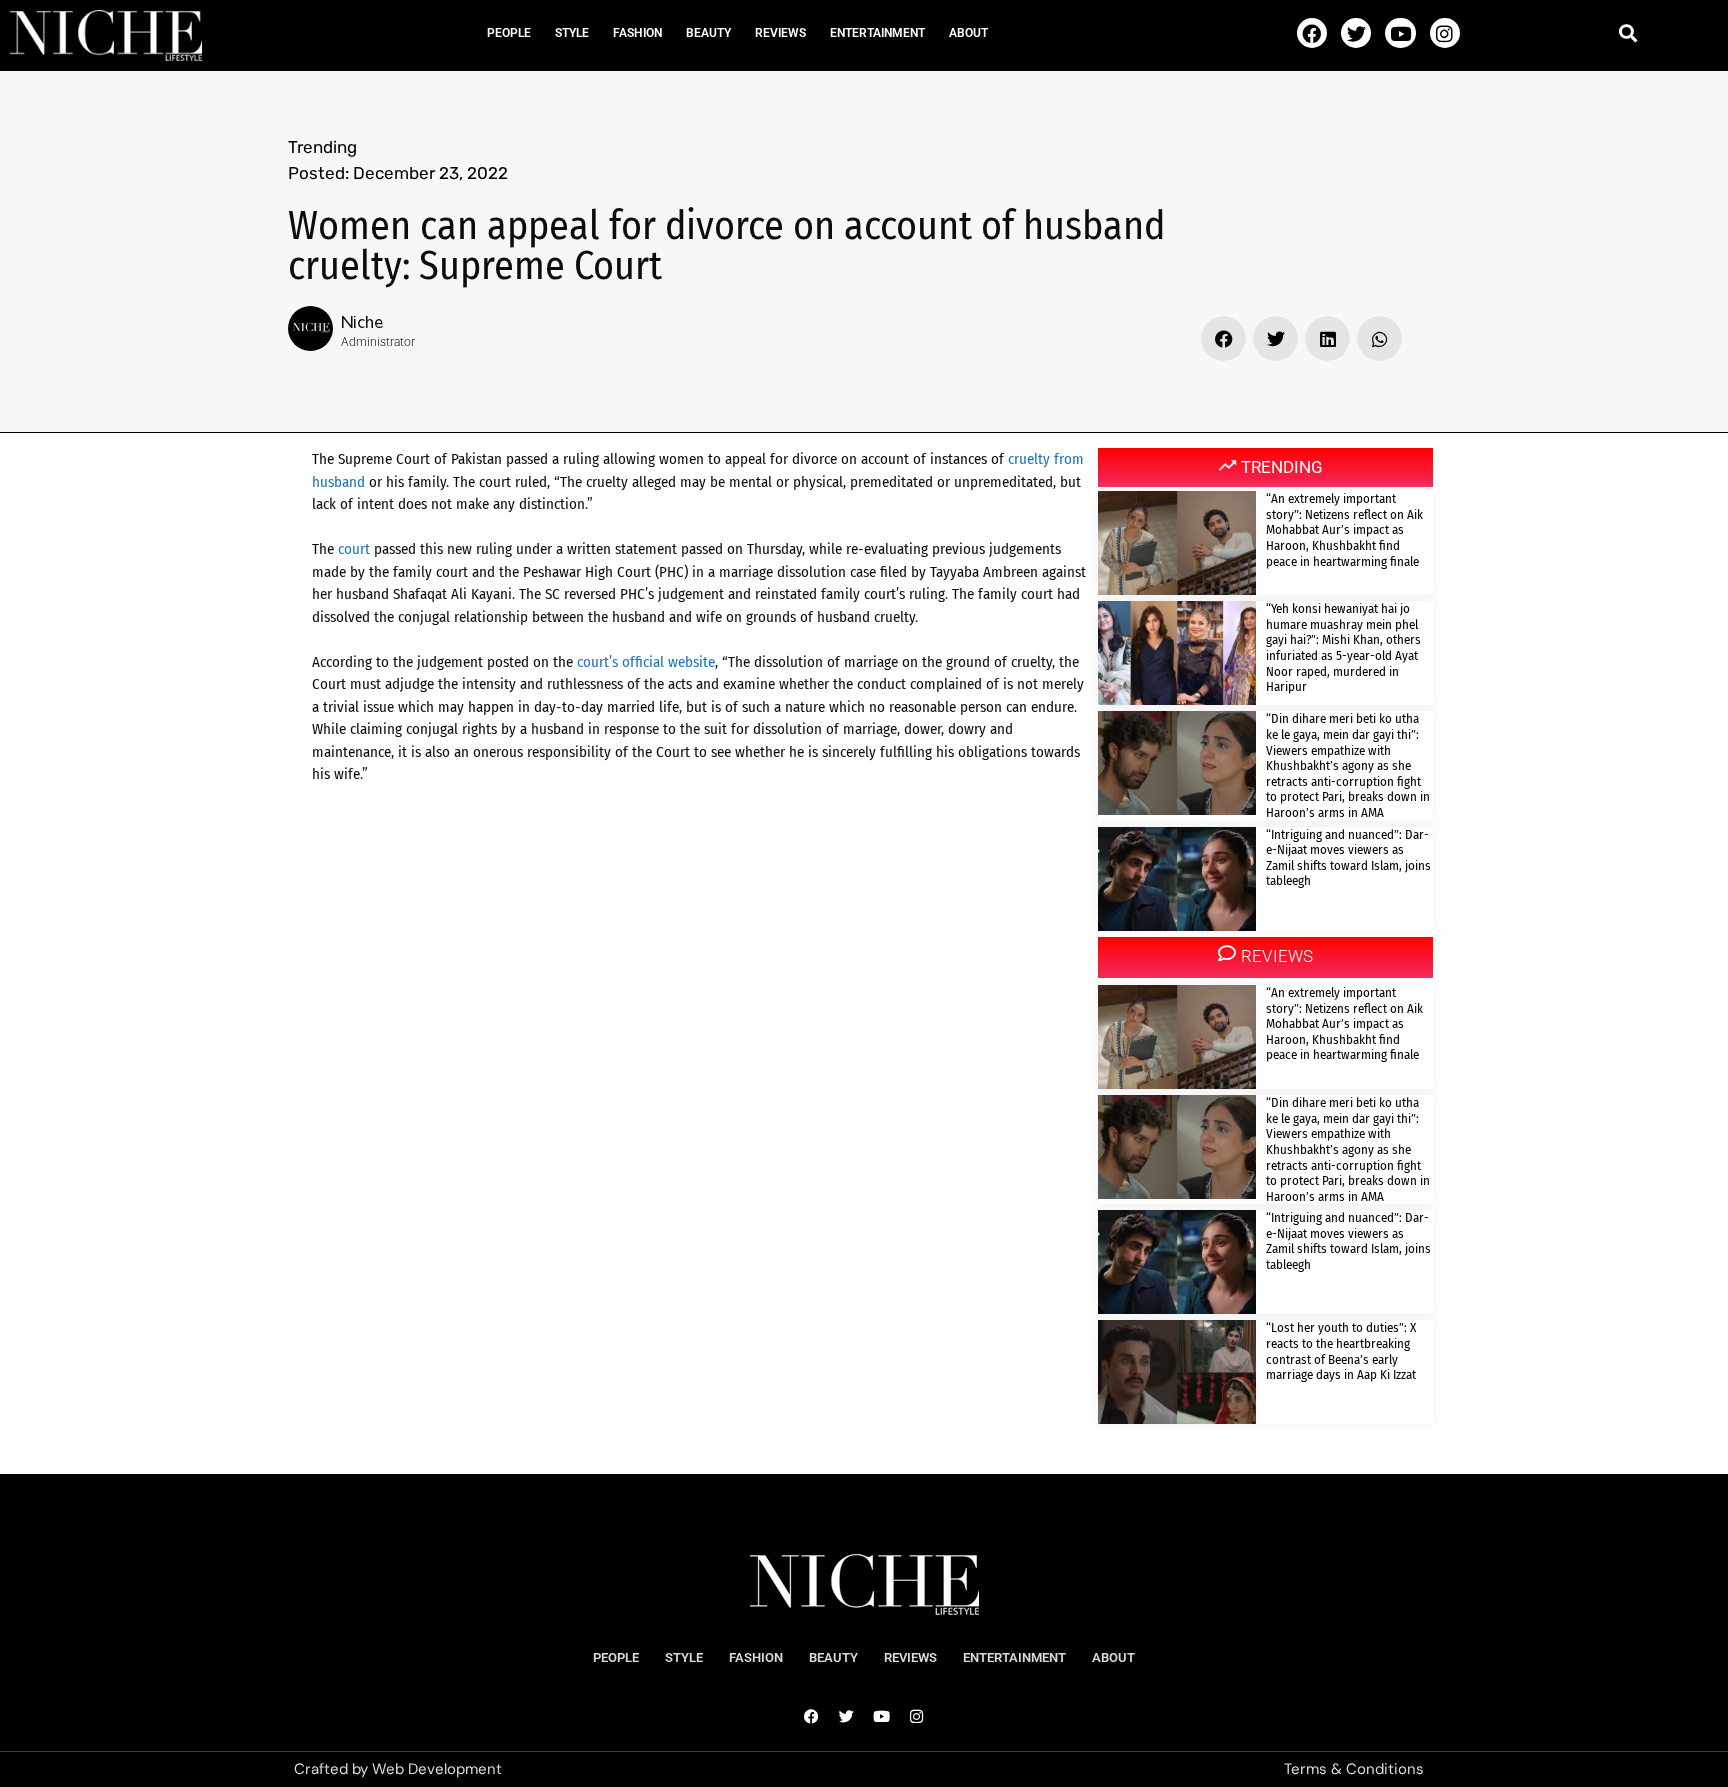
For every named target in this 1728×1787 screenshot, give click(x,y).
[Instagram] (1445, 33)
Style (572, 33)
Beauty (708, 33)
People (509, 33)
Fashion (637, 33)
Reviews (780, 33)
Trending (322, 147)
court (354, 549)
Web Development (437, 1769)
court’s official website (646, 662)
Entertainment (877, 33)
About (968, 33)
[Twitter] (1356, 33)
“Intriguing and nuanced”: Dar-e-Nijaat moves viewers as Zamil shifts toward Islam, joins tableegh (1348, 858)
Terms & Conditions (1354, 1769)
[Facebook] (1312, 33)
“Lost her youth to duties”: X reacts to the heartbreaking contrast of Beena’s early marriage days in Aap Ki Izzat (1341, 1351)
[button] (1628, 32)
